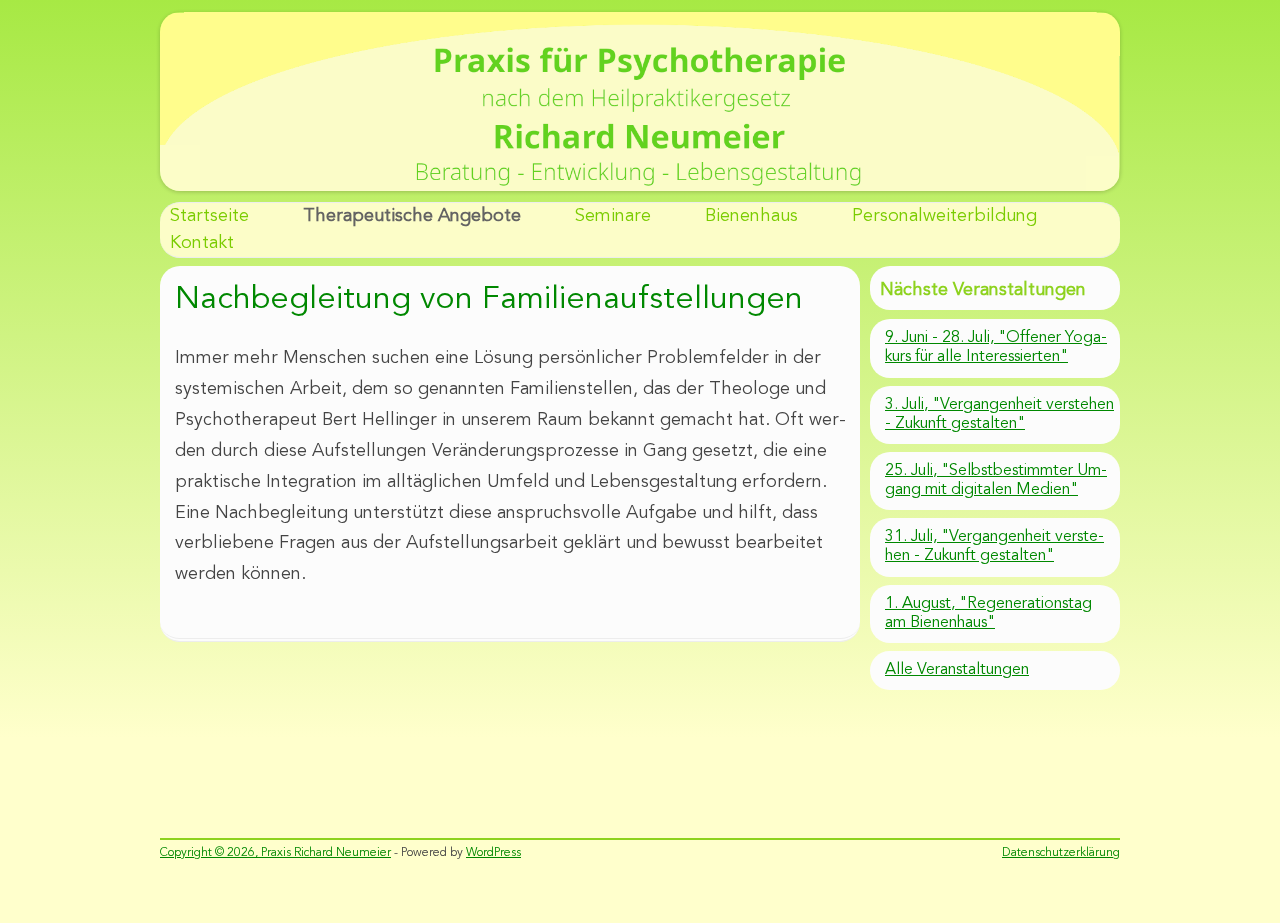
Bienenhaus (751, 216)
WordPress (493, 853)
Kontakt (202, 243)
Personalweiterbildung (944, 216)
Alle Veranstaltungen (957, 670)
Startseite (209, 216)
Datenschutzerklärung (1061, 853)
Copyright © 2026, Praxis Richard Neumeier (275, 853)
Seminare (613, 216)
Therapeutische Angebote (412, 216)
